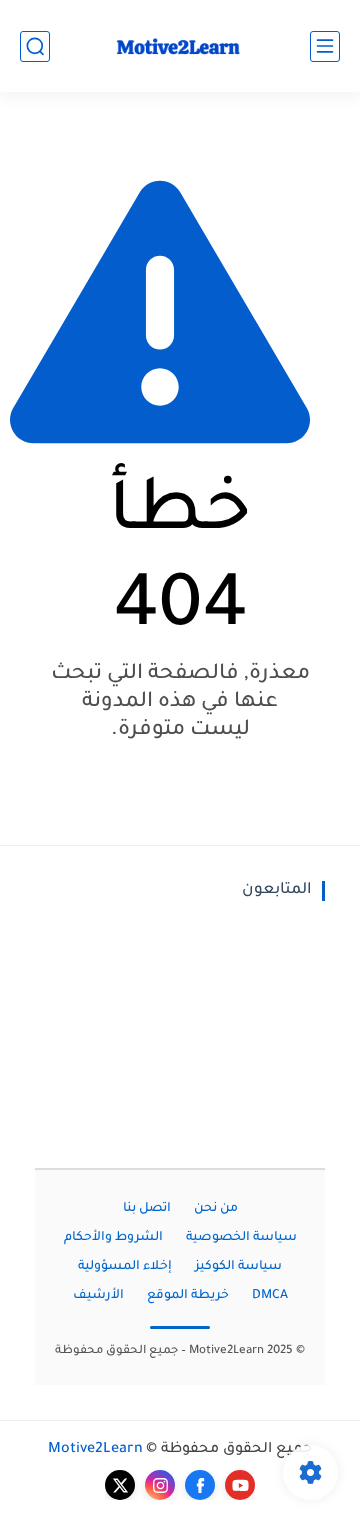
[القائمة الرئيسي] (325, 46)
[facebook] (200, 1485)
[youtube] (240, 1485)
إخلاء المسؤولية (125, 1267)
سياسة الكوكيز (238, 1267)
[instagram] (160, 1485)
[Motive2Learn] (180, 46)
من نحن (216, 1209)
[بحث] (35, 46)
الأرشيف (98, 1296)
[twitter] (120, 1485)
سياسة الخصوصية (241, 1238)
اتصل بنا (147, 1209)
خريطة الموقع (188, 1296)
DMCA (270, 1296)
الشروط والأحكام (113, 1238)
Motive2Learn (95, 1450)
